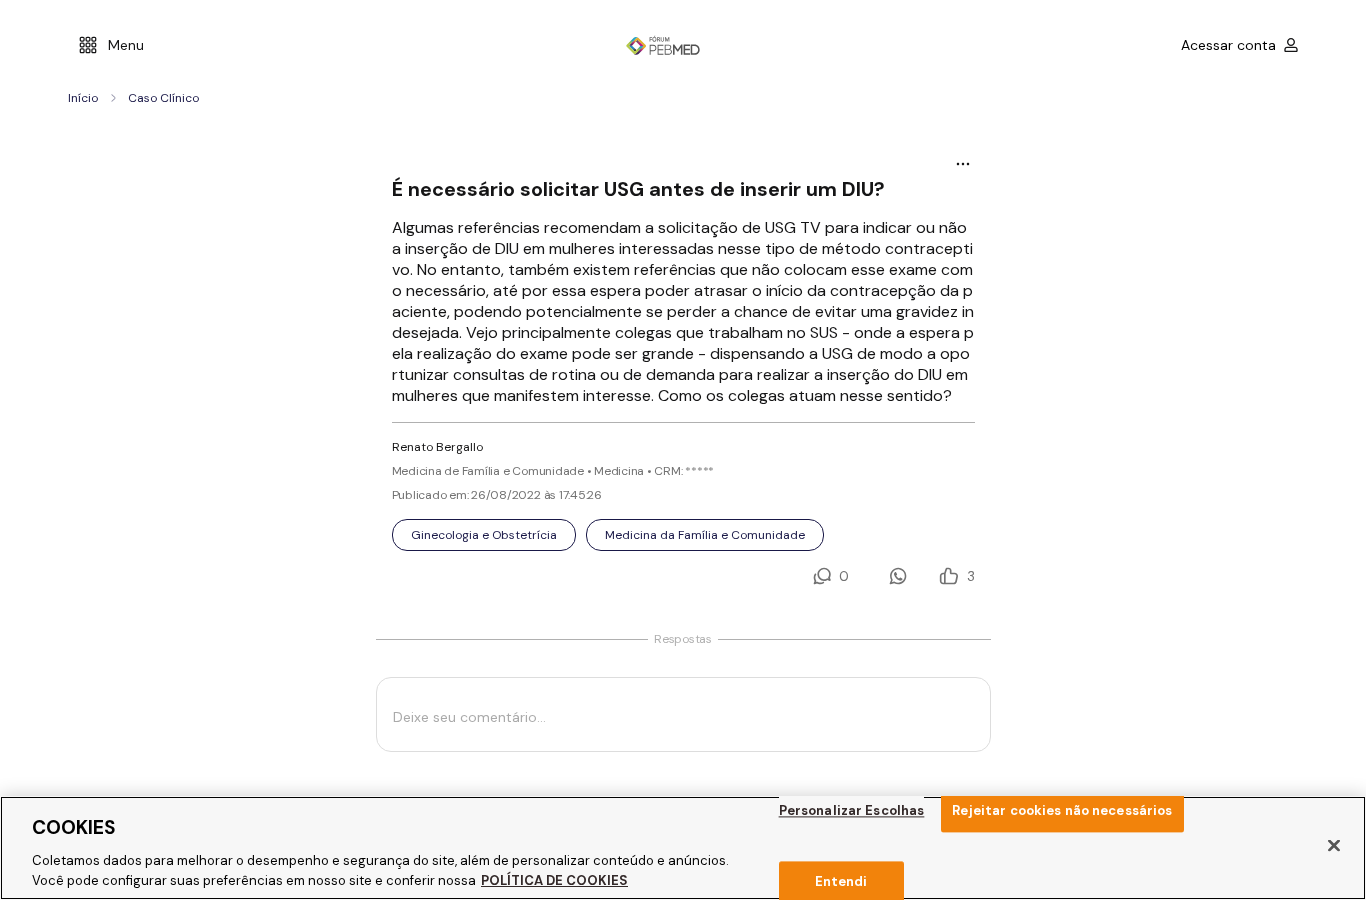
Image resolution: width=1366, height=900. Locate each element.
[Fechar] (1334, 846)
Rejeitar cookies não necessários (1062, 810)
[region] (683, 848)
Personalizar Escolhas (852, 810)
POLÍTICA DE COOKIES (554, 879)
